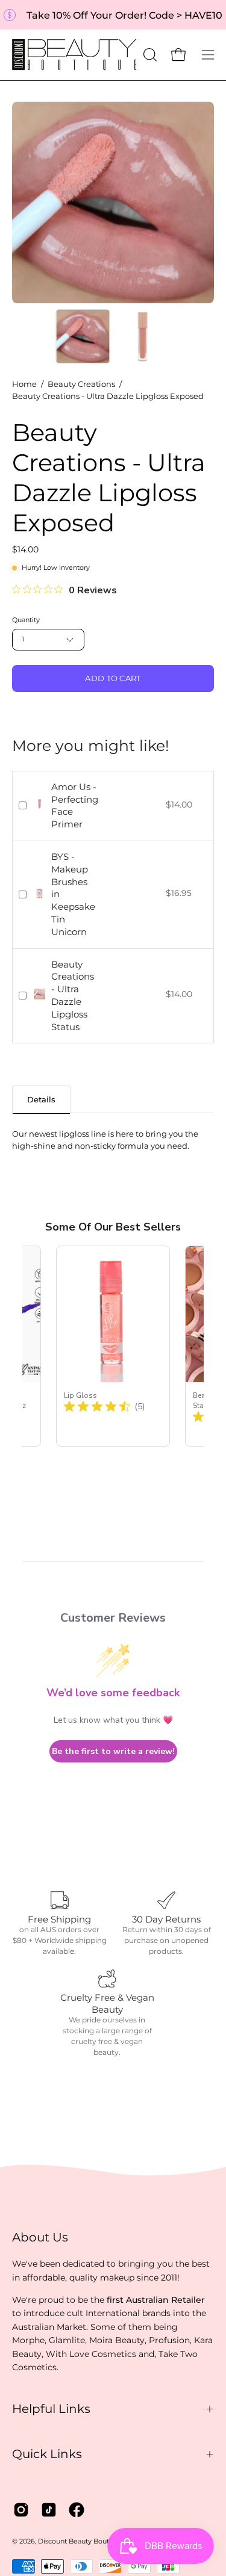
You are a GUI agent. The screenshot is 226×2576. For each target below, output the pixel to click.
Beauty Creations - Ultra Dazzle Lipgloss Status (73, 996)
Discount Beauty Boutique (81, 2541)
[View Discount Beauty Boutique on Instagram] (21, 2510)
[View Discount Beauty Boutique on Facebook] (77, 2510)
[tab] (41, 1099)
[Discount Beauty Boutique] (76, 55)
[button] (149, 55)
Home (24, 384)
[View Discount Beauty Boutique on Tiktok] (49, 2510)
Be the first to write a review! (113, 1751)
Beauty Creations (81, 384)
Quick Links (47, 2454)
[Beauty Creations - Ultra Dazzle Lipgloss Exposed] (83, 336)
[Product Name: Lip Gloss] (113, 1346)
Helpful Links (51, 2409)
